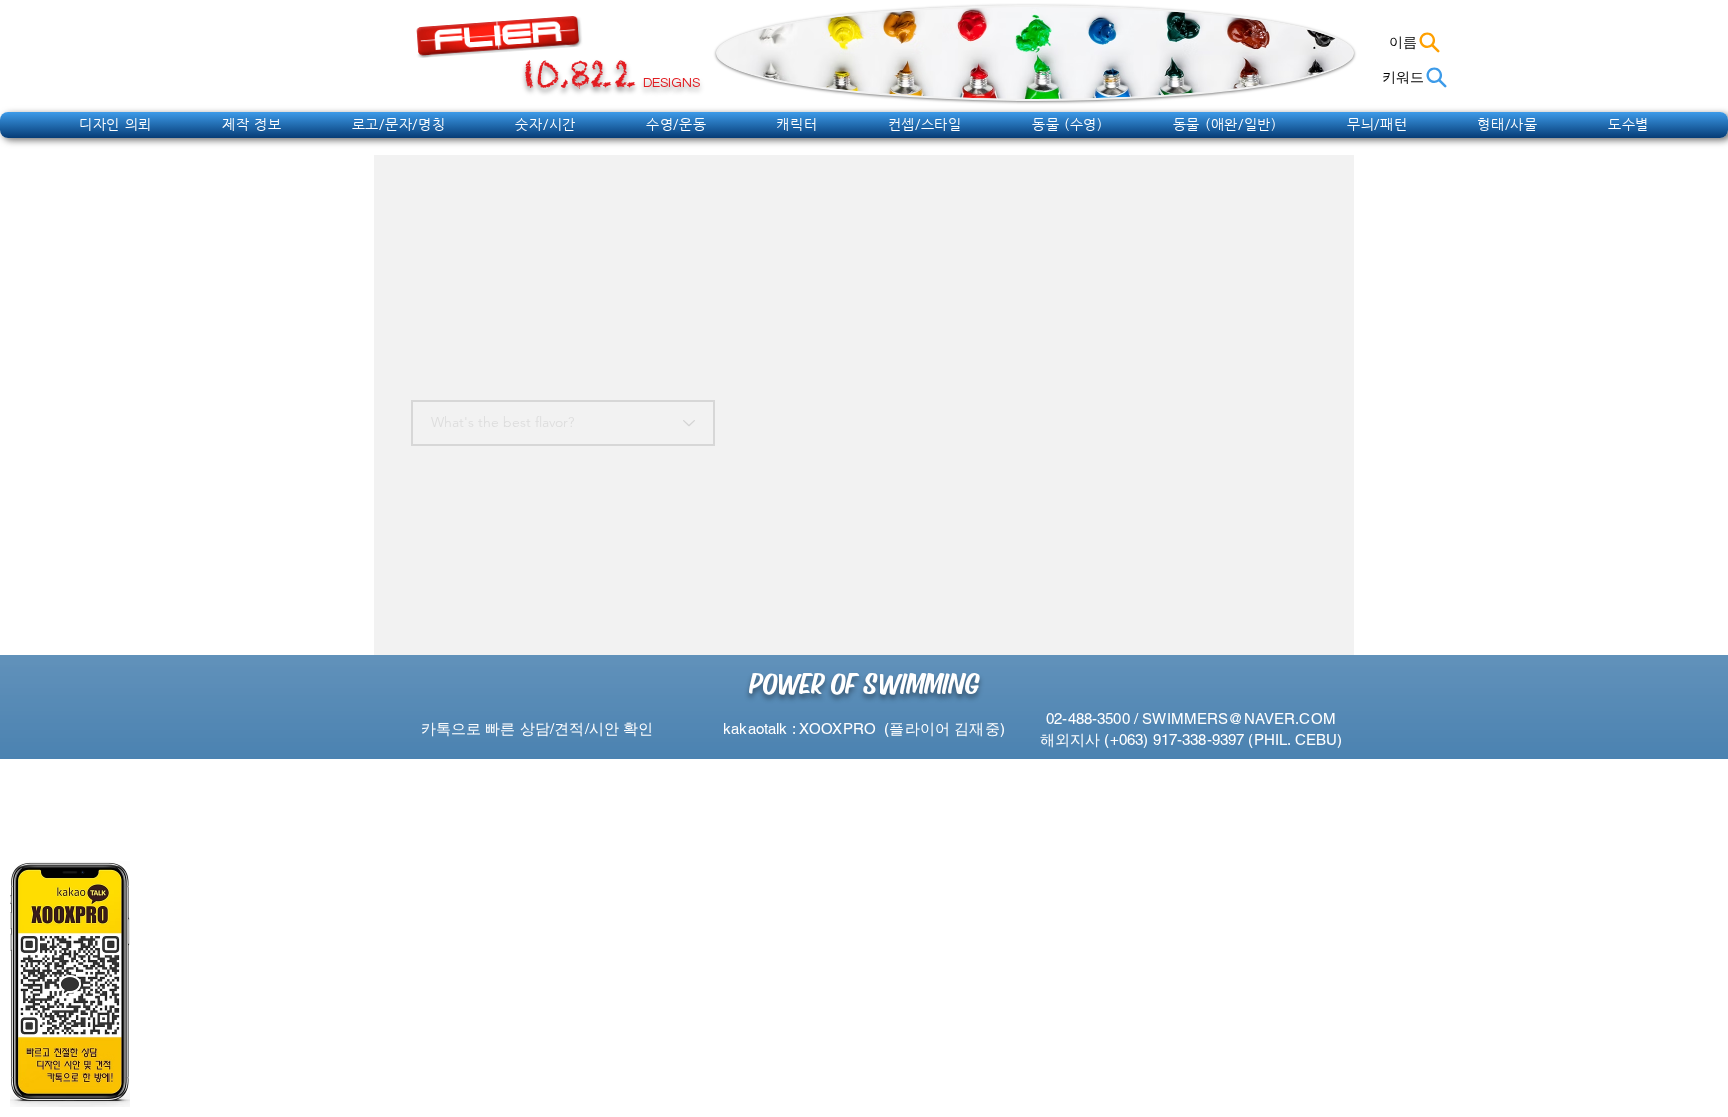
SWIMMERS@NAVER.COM (1239, 718)
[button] (115, 124)
